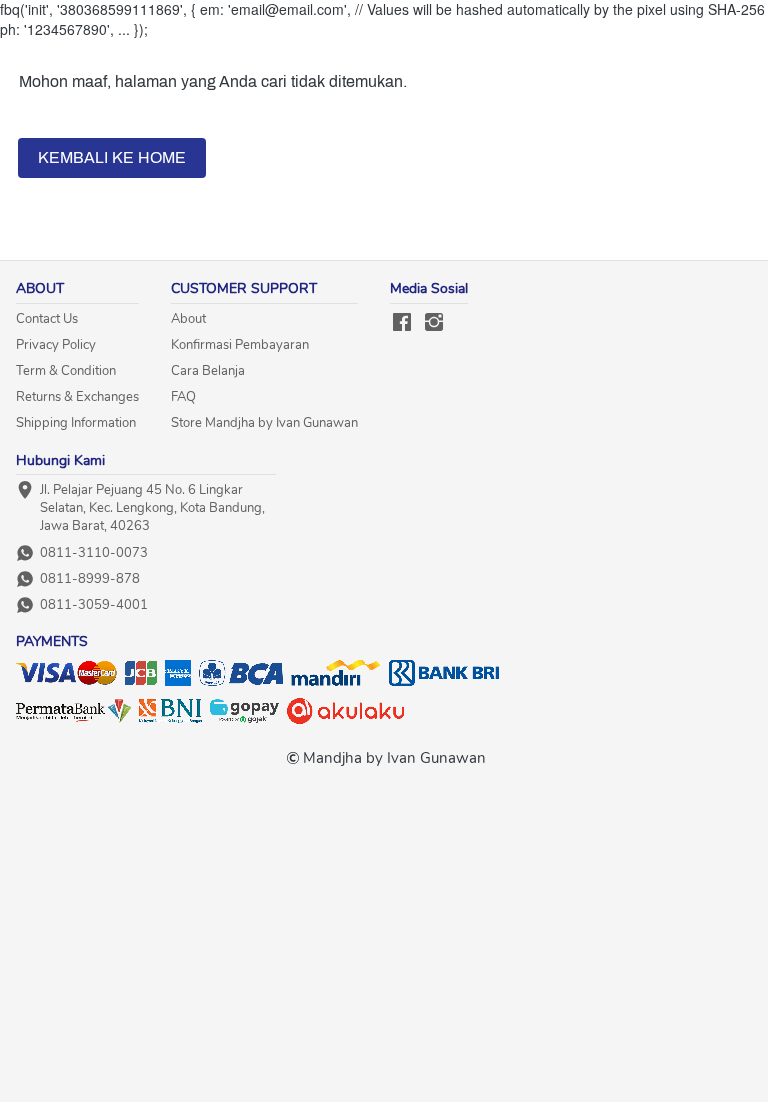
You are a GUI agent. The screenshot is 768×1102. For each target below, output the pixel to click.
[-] (402, 323)
